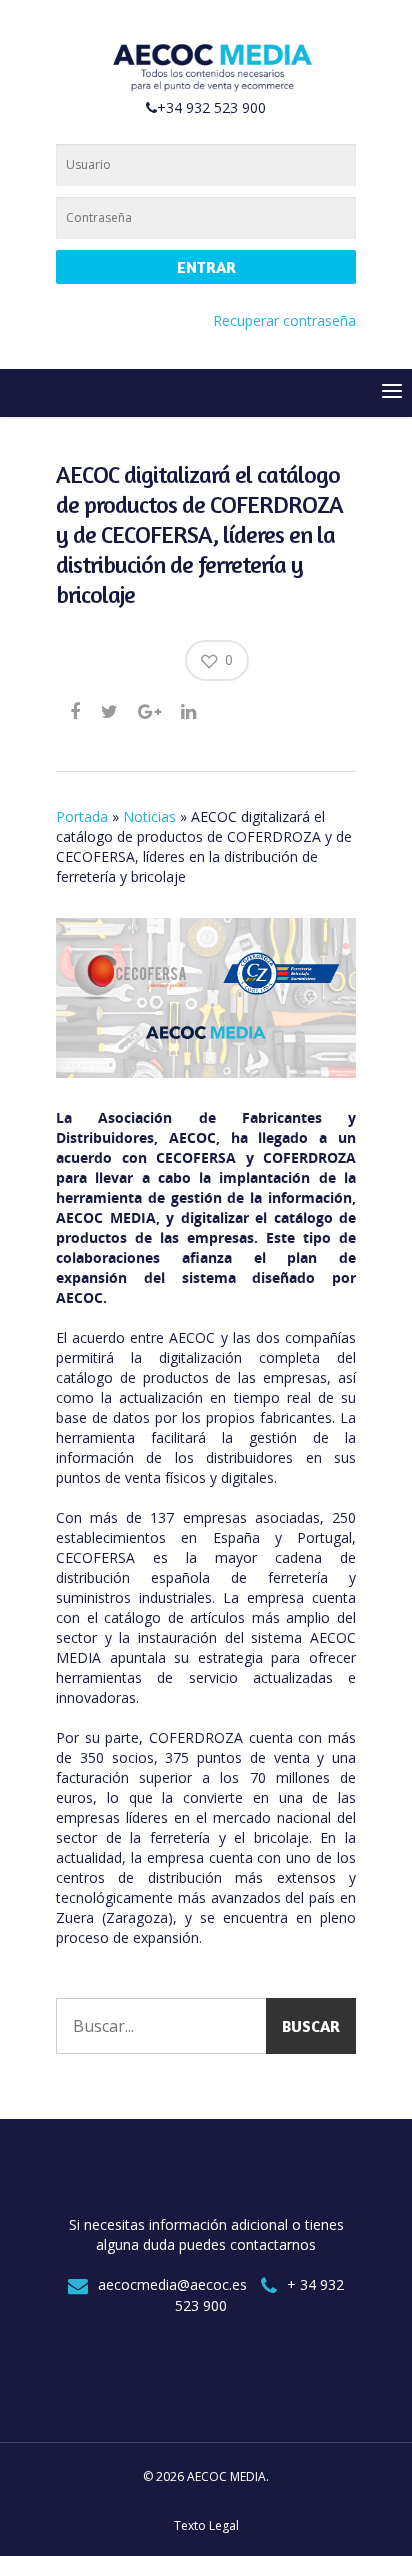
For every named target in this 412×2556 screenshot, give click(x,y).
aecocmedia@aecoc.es (172, 2284)
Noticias (149, 816)
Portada (82, 816)
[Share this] (76, 711)
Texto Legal (206, 2525)
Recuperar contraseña (284, 320)
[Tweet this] (110, 711)
